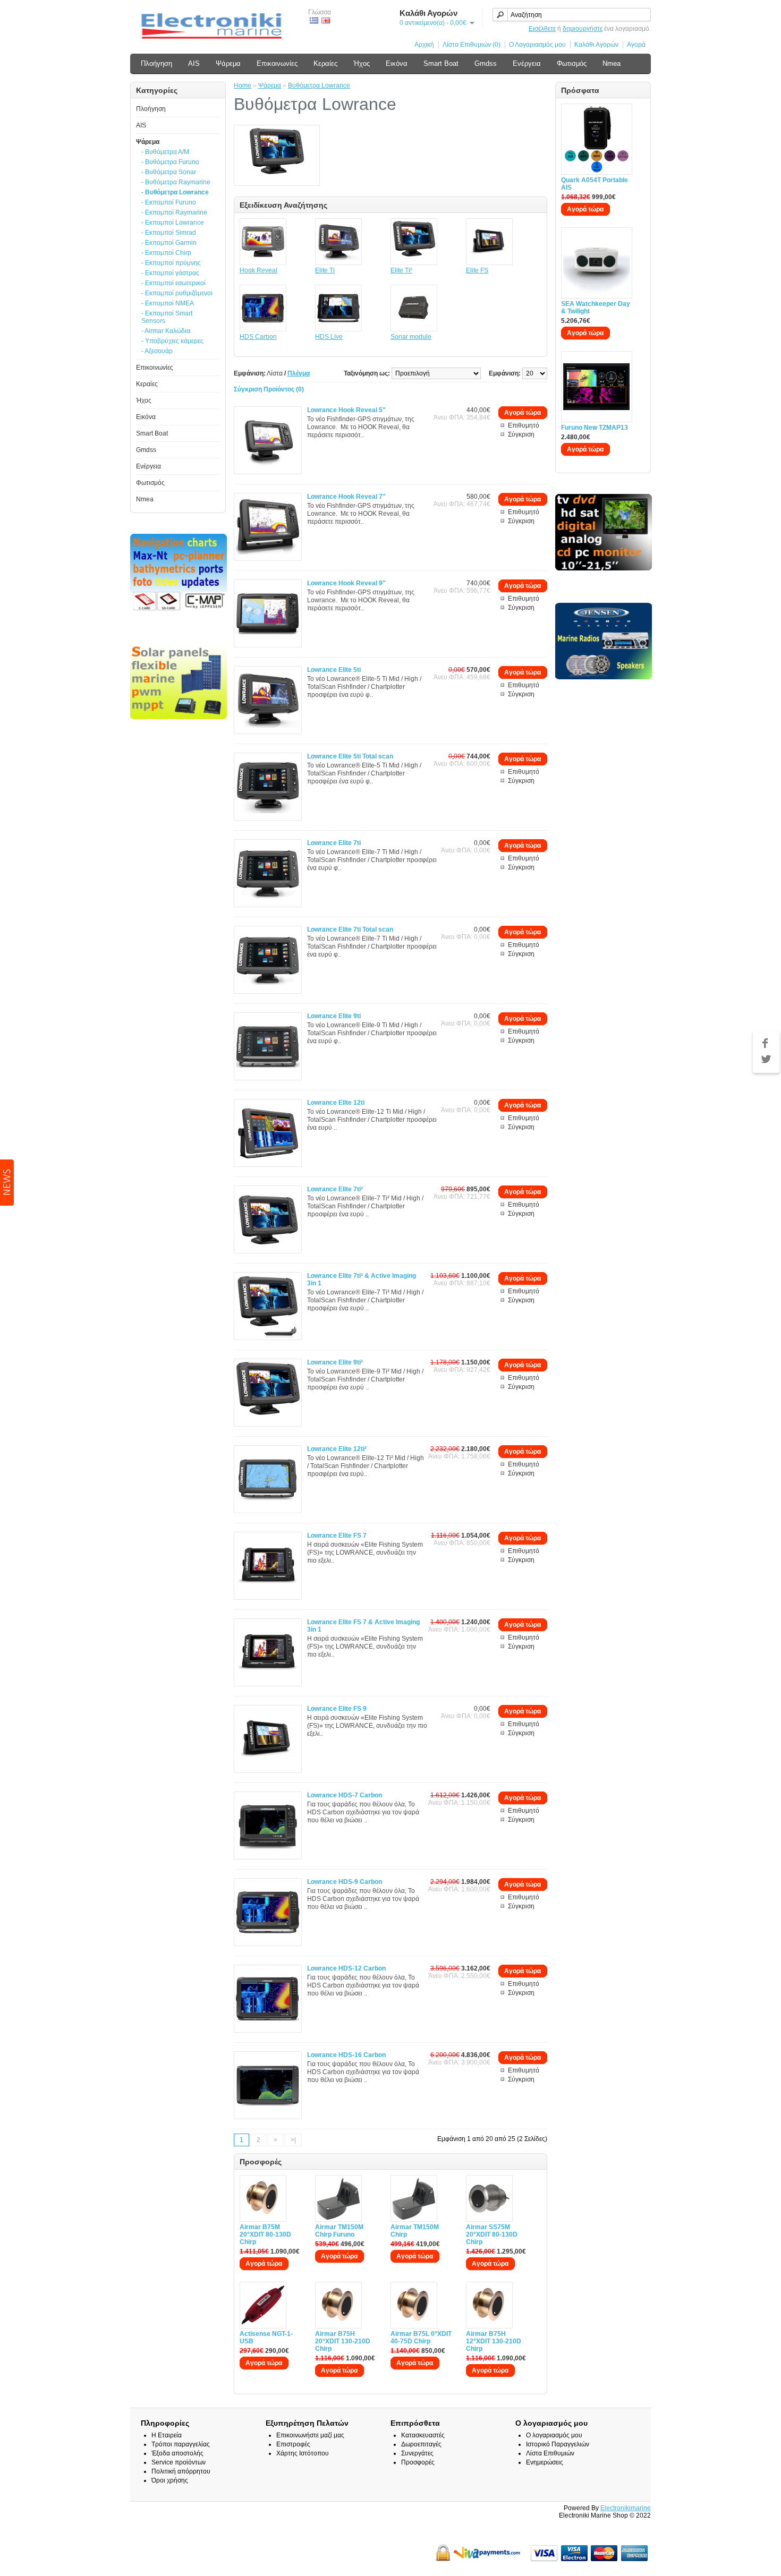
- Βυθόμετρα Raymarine (176, 182)
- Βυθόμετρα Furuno (170, 162)
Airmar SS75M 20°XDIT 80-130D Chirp (492, 2234)
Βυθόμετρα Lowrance (319, 86)
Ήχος (362, 63)
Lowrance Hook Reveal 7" (346, 497)
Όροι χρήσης (170, 2480)
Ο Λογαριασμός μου (537, 45)
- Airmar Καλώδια (166, 331)
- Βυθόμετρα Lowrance (175, 192)
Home (243, 86)
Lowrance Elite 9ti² (335, 1362)
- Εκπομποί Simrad (169, 233)
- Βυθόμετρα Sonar (169, 172)
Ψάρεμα (228, 63)
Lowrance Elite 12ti (336, 1103)
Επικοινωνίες (277, 63)
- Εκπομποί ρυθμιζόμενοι (177, 293)
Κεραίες (325, 63)
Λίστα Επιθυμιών (550, 2453)
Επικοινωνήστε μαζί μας (310, 2435)
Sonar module (411, 337)
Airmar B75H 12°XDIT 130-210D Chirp (494, 2341)
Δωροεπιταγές (421, 2444)
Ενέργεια (527, 63)
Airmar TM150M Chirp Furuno (339, 2231)
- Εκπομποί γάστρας (170, 273)
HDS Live (329, 337)
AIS (194, 63)
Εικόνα (397, 63)
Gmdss (486, 63)
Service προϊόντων (179, 2462)
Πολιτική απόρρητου (181, 2471)
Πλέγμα (299, 373)
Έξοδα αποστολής (177, 2453)
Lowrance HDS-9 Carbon (345, 1882)
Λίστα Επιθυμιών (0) (472, 45)
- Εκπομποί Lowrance (173, 223)
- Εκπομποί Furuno (169, 202)
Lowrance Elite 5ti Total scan (350, 756)
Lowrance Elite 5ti (334, 670)
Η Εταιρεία (167, 2435)
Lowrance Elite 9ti (334, 1016)
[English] (326, 20)
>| (293, 2140)
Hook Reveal (258, 270)
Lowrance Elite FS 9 (337, 1709)
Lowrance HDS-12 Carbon (346, 1968)
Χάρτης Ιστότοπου (303, 2453)
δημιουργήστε (583, 29)
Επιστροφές (293, 2444)
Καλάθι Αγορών (596, 45)
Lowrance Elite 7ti (334, 843)
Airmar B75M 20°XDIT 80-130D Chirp (265, 2234)
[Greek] (314, 20)
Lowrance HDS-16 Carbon (346, 2055)
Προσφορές (418, 2462)
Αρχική (424, 45)
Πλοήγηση (156, 63)
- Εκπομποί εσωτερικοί (173, 283)
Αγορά (636, 45)
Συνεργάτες (417, 2453)
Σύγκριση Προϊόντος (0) (269, 389)
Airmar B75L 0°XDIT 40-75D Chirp (421, 2338)
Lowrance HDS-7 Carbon (345, 1795)
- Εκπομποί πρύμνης (171, 263)
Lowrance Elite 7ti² (335, 1189)
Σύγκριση (521, 434)
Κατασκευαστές (423, 2435)
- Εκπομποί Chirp (166, 253)
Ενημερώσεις (545, 2462)
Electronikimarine (626, 2508)
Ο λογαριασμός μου (554, 2435)
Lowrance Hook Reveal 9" (346, 583)
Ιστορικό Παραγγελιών (558, 2444)
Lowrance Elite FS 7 (337, 1536)
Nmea (612, 63)
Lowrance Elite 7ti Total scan (350, 929)
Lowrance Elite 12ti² (337, 1449)
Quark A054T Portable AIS (595, 184)
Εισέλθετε (542, 29)
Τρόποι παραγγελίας (181, 2444)
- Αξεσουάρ (157, 351)
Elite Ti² (401, 270)
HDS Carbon (258, 337)
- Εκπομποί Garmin (169, 243)
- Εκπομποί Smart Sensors (167, 317)
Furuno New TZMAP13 (595, 428)
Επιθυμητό (524, 425)
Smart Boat (441, 63)
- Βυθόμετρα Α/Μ (165, 152)
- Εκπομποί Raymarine (174, 212)
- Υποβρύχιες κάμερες (172, 341)
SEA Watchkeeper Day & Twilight (596, 308)
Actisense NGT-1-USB (266, 2338)
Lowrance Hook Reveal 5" (346, 410)
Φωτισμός (572, 63)
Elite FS (477, 270)
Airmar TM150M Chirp (415, 2231)
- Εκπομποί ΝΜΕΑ (168, 303)
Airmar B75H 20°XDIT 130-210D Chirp (343, 2341)
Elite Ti (325, 270)
